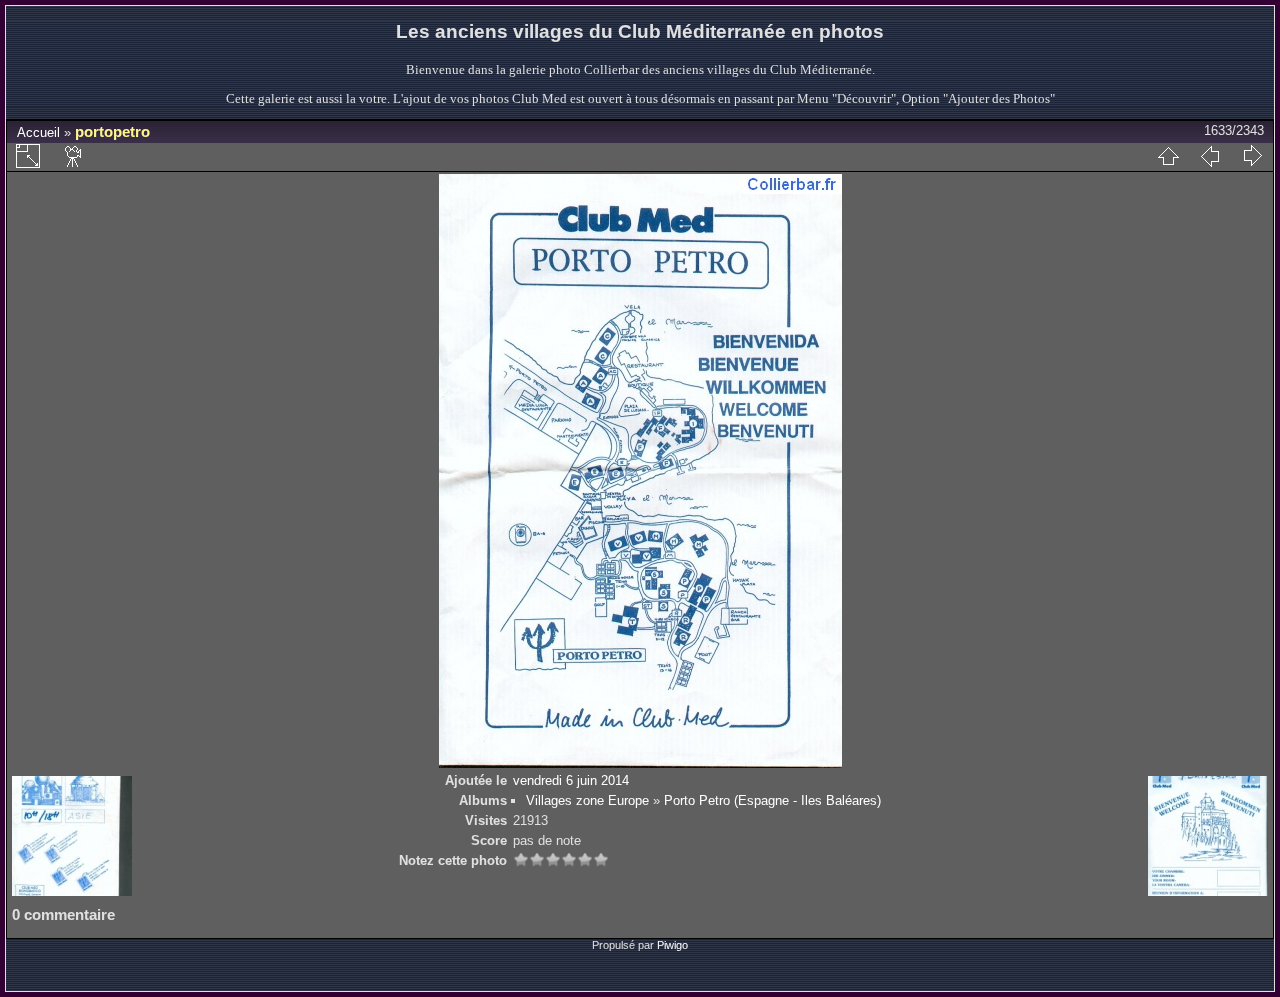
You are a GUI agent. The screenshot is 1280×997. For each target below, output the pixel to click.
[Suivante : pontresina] (1252, 156)
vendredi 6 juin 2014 (571, 780)
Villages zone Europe (587, 800)
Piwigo (672, 945)
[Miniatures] (1168, 156)
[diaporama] (74, 156)
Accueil (38, 132)
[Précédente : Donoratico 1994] (1210, 156)
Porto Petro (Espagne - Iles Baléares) (772, 800)
